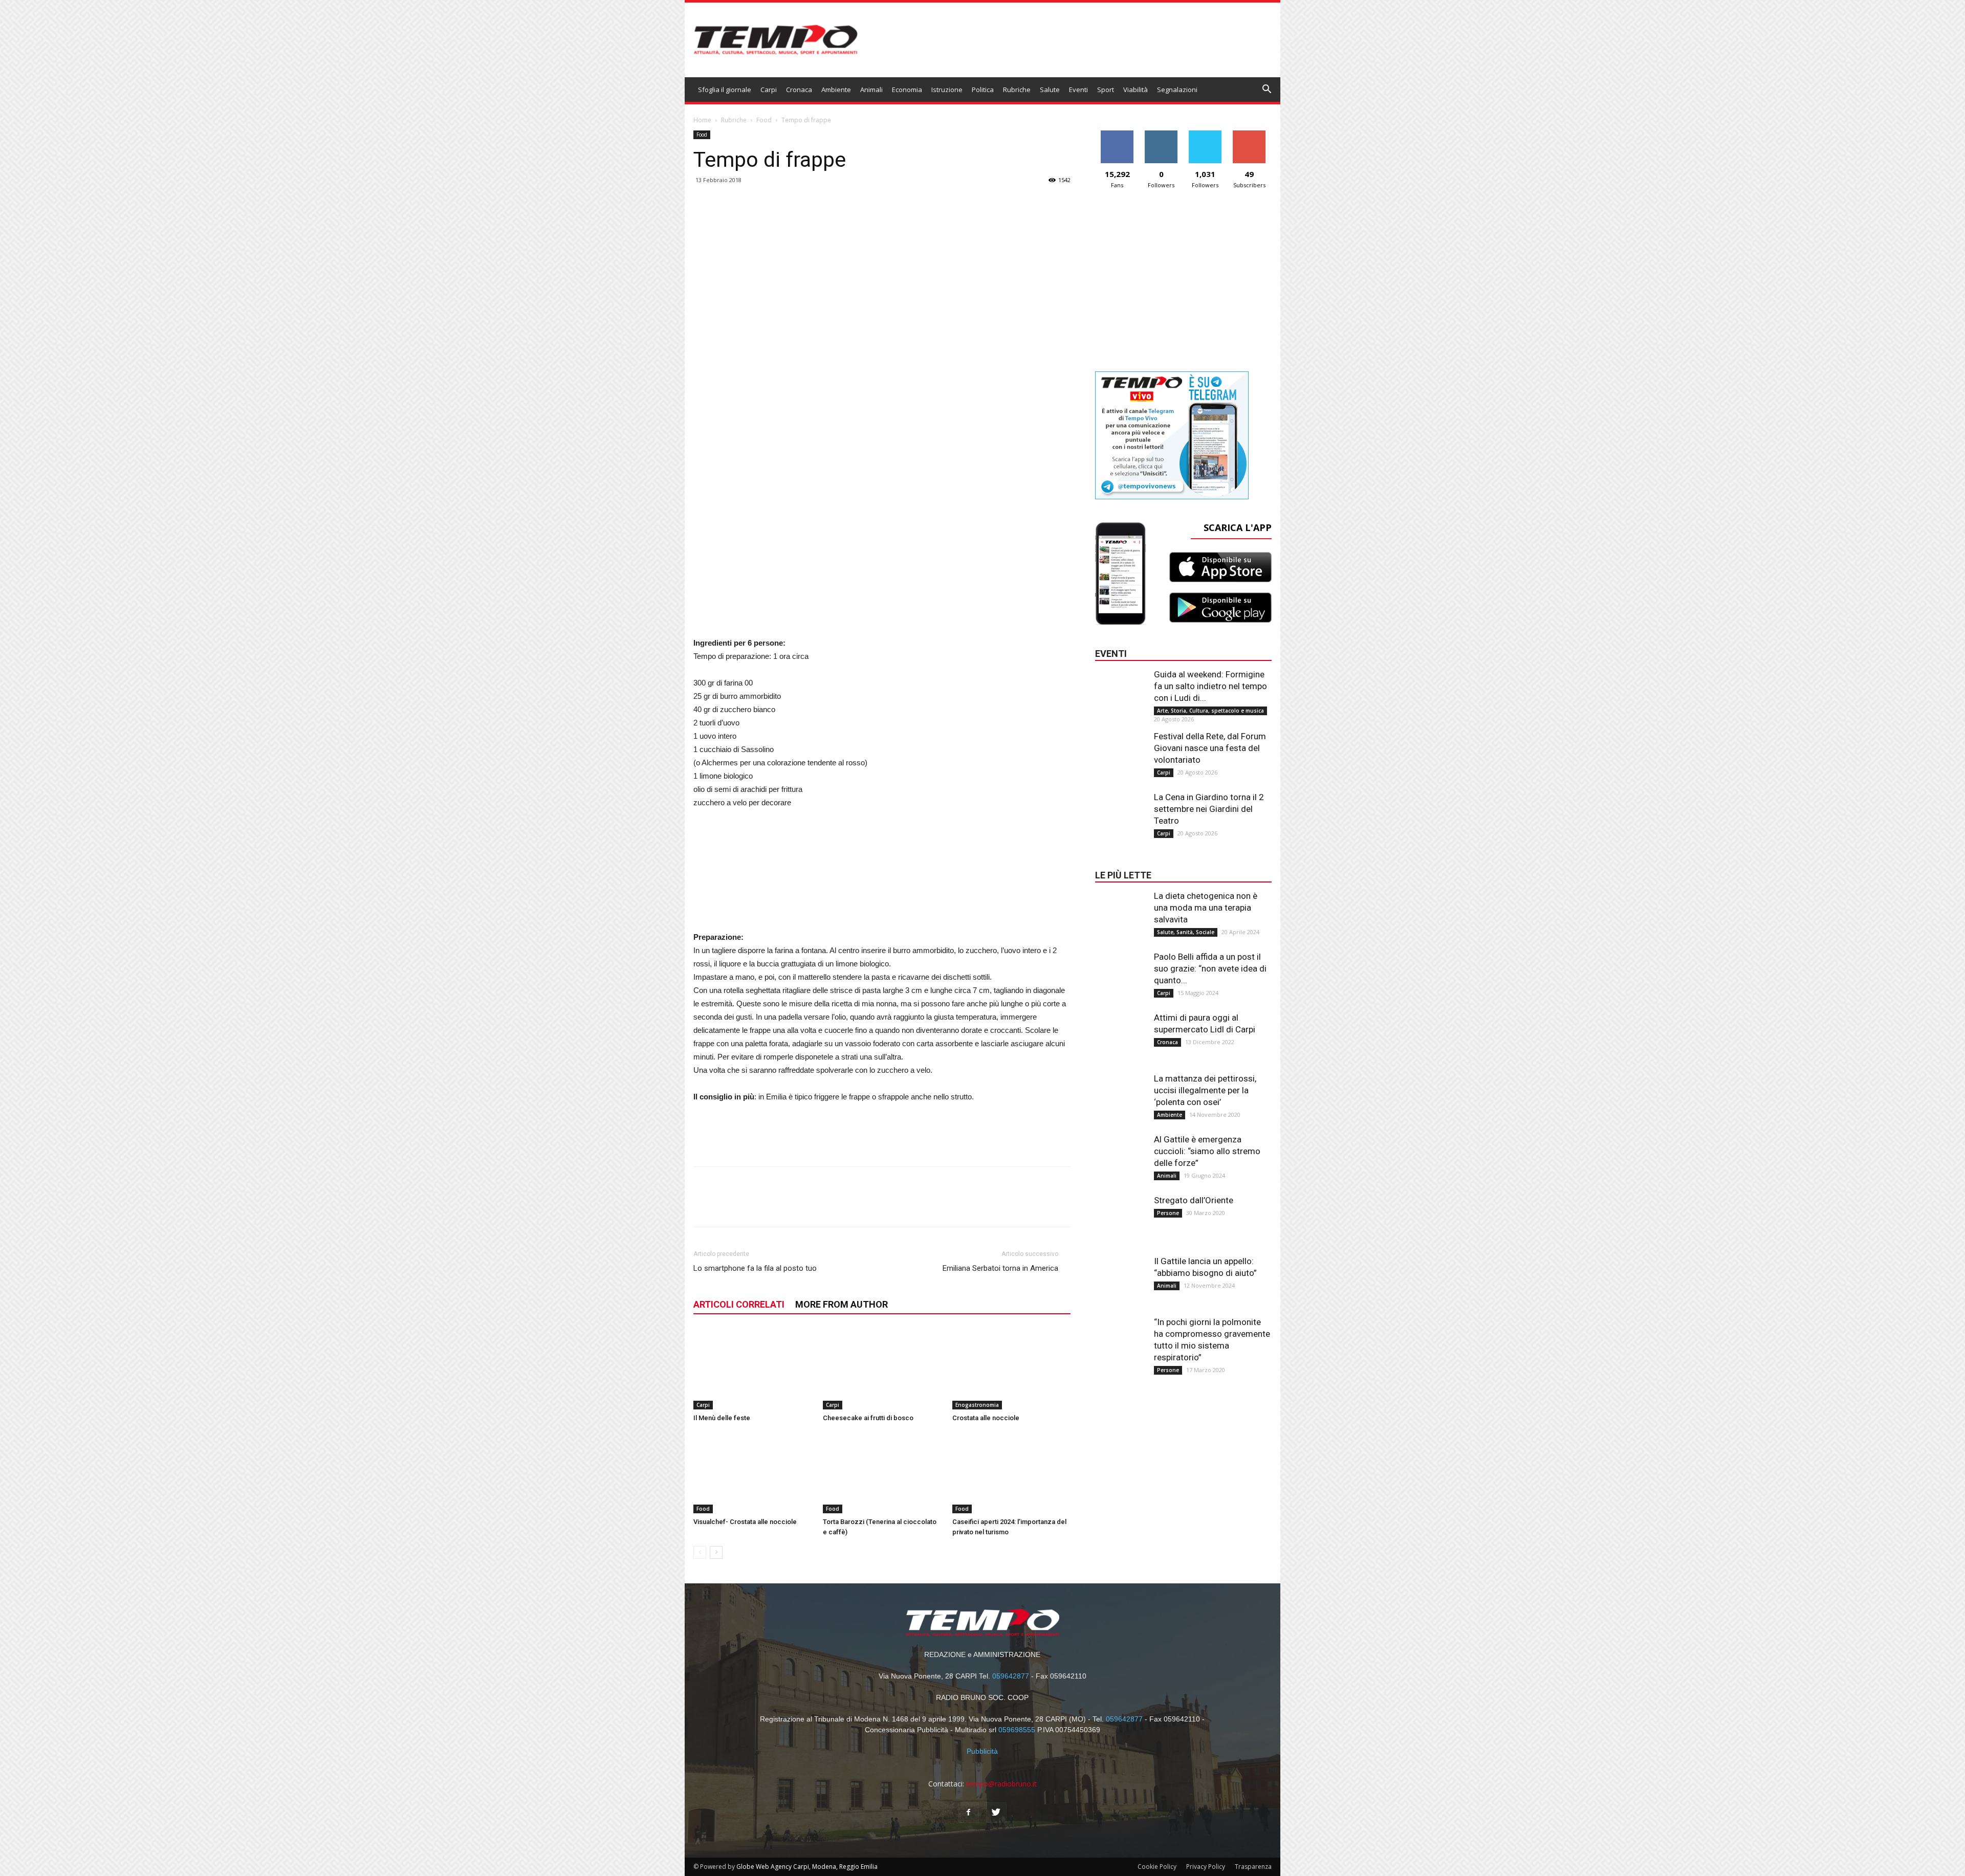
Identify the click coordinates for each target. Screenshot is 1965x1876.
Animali (871, 90)
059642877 (1011, 1676)
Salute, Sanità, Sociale (1186, 932)
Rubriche (1017, 90)
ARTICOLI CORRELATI (739, 1304)
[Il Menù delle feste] (753, 1369)
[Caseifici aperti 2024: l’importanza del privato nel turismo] (1012, 1473)
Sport (1106, 90)
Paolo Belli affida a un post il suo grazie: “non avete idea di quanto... (1210, 968)
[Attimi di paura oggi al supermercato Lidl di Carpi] (1121, 1032)
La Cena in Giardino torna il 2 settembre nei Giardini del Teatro (1209, 809)
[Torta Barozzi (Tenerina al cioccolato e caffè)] (882, 1473)
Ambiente (836, 90)
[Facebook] (969, 1813)
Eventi (1078, 90)
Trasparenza (1253, 1867)
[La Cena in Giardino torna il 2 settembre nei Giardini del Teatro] (1121, 812)
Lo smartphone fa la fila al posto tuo (755, 1268)
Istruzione (947, 90)
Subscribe (1249, 134)
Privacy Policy (1206, 1867)
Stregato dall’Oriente (1194, 1200)
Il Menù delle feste (722, 1418)
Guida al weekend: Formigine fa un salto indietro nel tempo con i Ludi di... (1210, 686)
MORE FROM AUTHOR (842, 1304)
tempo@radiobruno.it (1001, 1784)
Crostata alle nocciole (986, 1418)
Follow (1161, 134)
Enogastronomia (977, 1405)
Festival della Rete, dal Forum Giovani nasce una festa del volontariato (1210, 748)
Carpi (769, 90)
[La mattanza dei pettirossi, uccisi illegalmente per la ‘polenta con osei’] (1121, 1093)
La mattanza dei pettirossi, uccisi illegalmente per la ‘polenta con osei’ (1205, 1090)
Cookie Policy (1157, 1867)
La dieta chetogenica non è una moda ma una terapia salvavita (1206, 908)
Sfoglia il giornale (725, 90)
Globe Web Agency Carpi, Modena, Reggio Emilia (807, 1867)
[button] (1267, 90)
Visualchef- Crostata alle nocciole (745, 1522)
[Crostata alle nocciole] (1012, 1369)
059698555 (1017, 1730)
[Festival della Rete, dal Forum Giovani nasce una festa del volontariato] (1121, 751)
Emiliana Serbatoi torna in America (1000, 1268)
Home (702, 120)
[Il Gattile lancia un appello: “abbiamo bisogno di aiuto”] (1121, 1276)
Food (764, 120)
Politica (983, 90)
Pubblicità (982, 1751)
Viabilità (1136, 90)
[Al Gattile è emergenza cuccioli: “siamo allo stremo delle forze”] (1121, 1154)
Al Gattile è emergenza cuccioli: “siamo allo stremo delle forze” (1207, 1151)
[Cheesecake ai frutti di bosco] (882, 1369)
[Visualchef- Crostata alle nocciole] (753, 1473)
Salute (1050, 90)
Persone (1168, 1213)
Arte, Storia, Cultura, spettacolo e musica (1210, 711)
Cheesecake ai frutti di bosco (868, 1418)
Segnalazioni (1177, 90)
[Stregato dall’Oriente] (1121, 1215)
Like (1117, 134)
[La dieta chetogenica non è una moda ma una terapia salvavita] (1121, 911)
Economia (907, 90)
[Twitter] (996, 1813)
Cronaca (799, 90)
